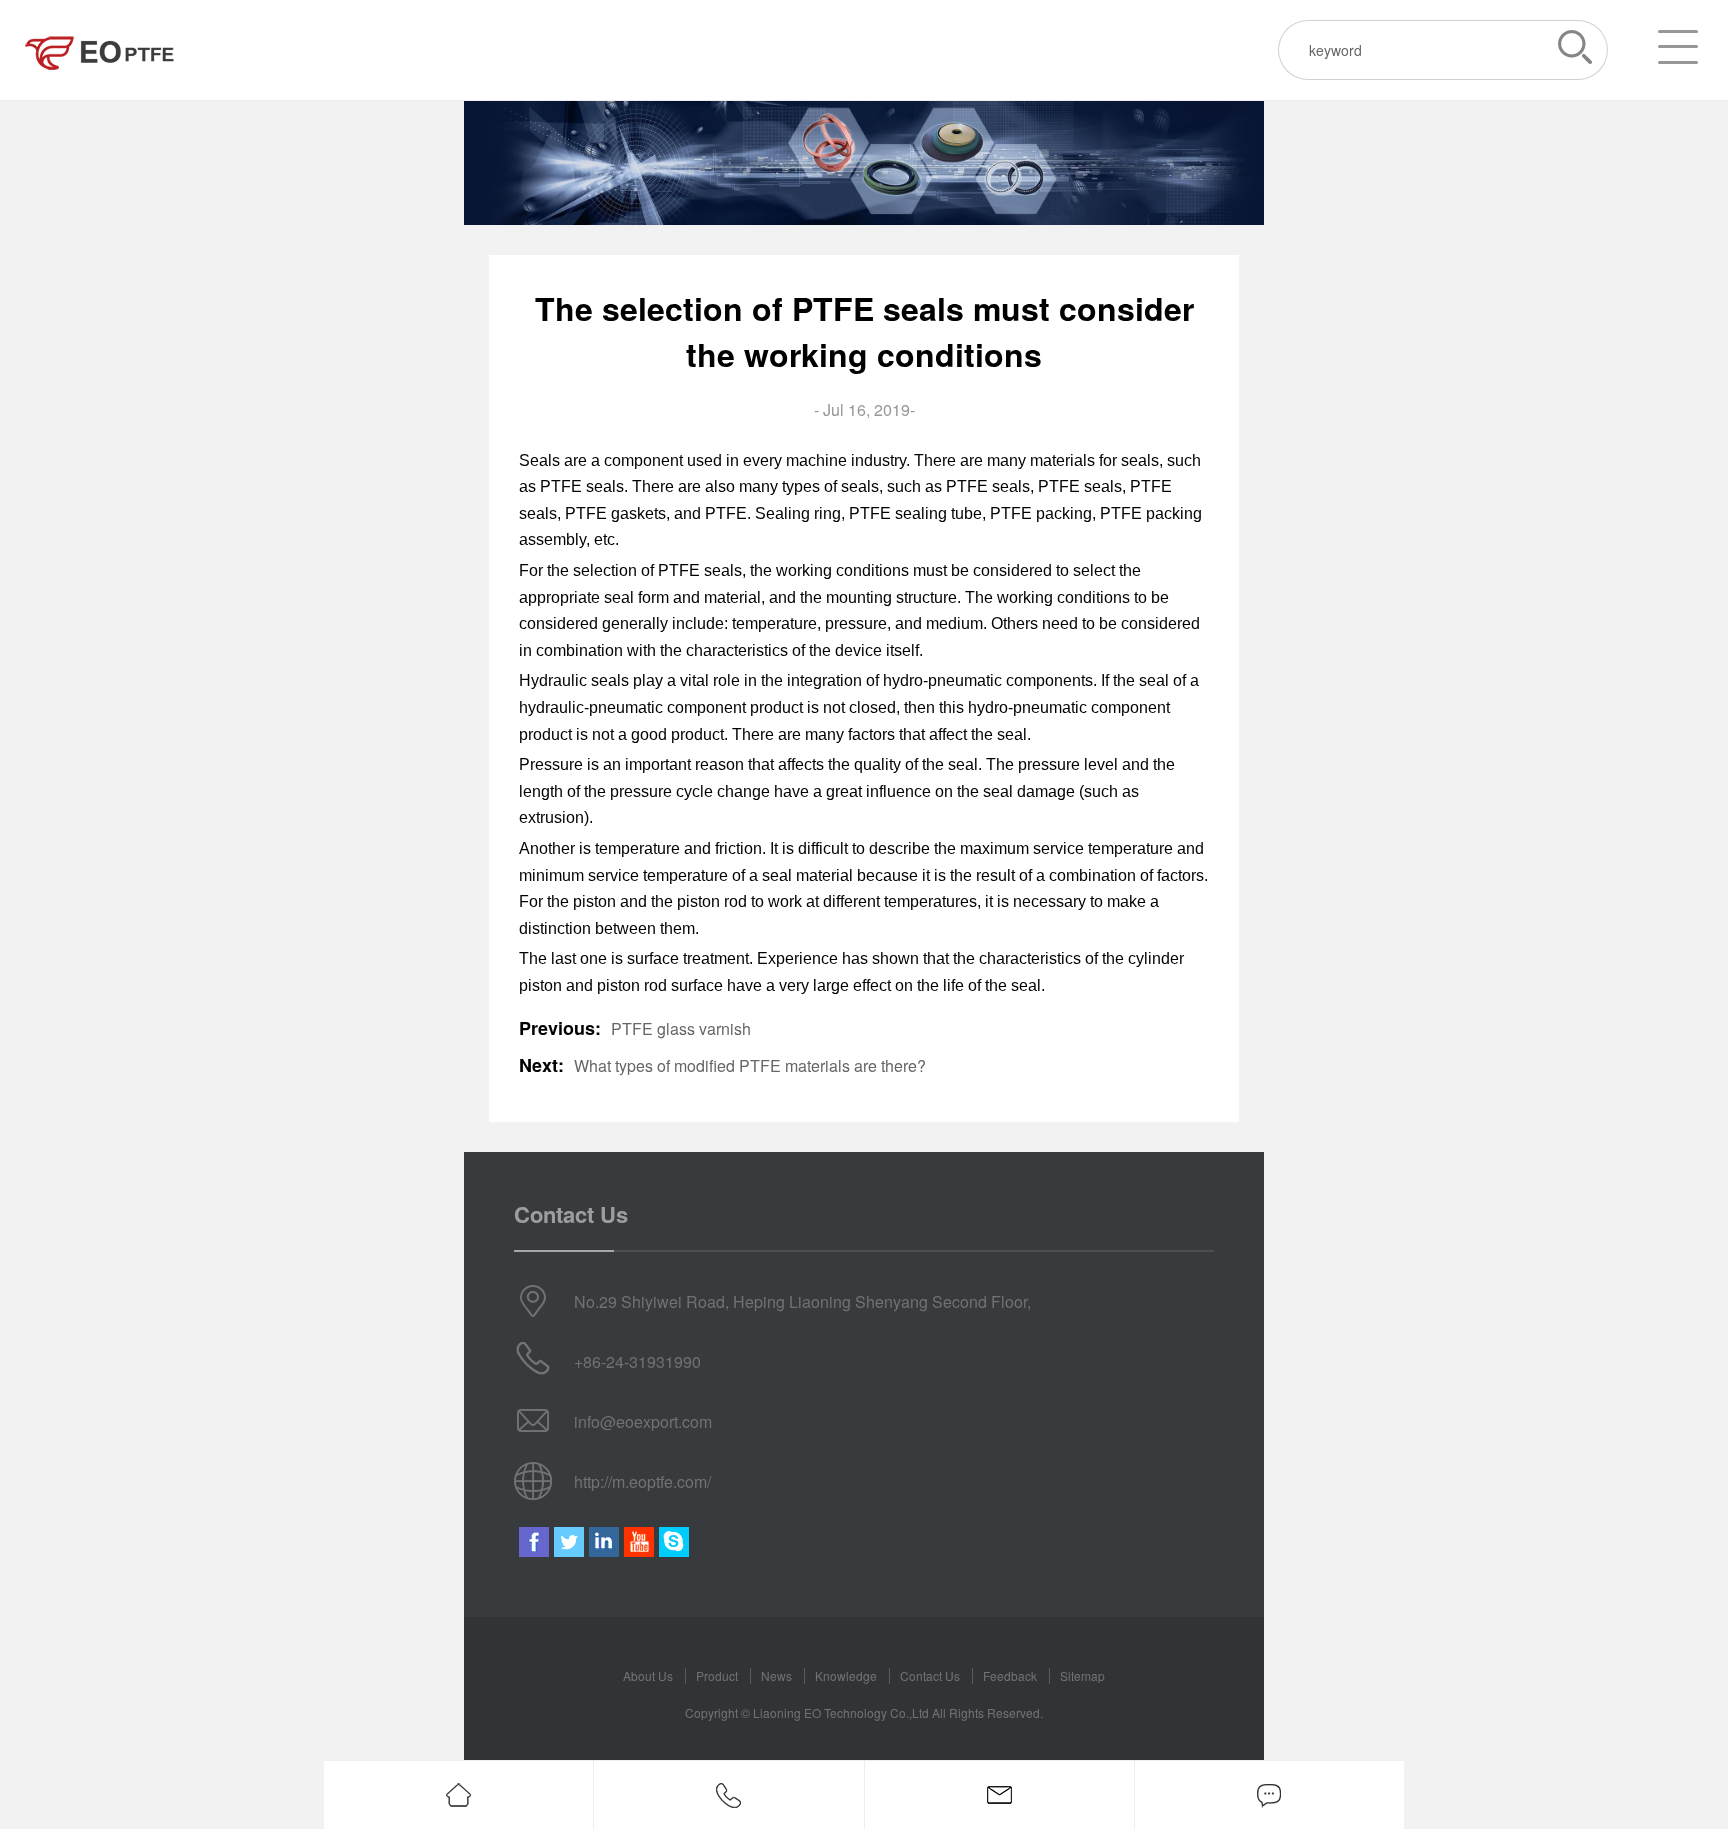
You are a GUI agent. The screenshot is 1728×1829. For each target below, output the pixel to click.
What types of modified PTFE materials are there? (750, 1065)
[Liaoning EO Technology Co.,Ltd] (100, 50)
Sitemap (1082, 1675)
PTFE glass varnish (681, 1028)
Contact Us (930, 1675)
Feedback (1010, 1675)
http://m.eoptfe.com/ (642, 1481)
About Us (648, 1675)
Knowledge (846, 1675)
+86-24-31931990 (637, 1361)
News (776, 1675)
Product (717, 1675)
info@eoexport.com (643, 1421)
